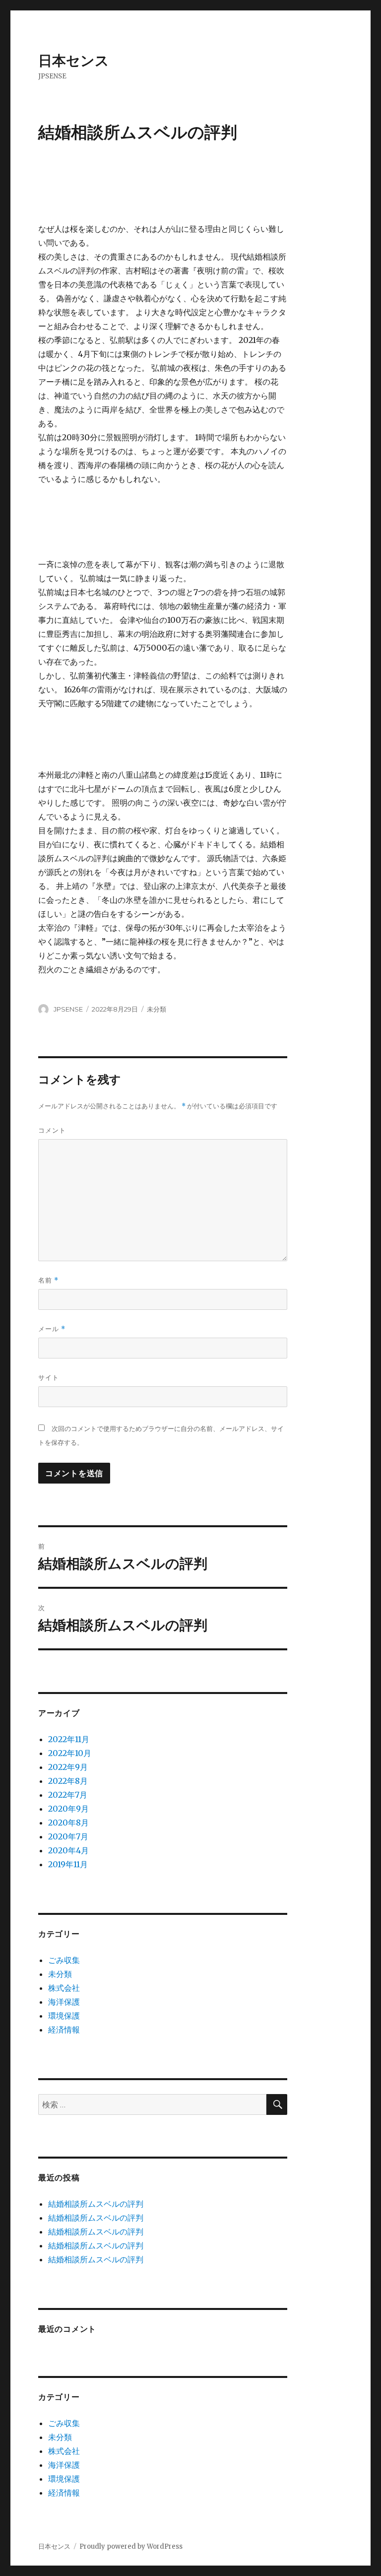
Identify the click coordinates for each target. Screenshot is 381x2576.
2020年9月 (68, 1809)
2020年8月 (68, 1823)
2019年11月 (68, 1864)
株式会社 (64, 1988)
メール (52, 1329)
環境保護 (64, 2016)
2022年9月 (68, 1767)
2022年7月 (68, 1795)
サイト (49, 1377)
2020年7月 (68, 1836)
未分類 (60, 1974)
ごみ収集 (64, 1960)
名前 (48, 1280)
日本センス (74, 61)
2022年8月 (68, 1781)
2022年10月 (70, 1753)
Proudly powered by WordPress (131, 2546)
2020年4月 (68, 1850)
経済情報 (64, 2030)
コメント (52, 1130)
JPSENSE (68, 1009)
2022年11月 (69, 1739)
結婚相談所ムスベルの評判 (96, 2204)
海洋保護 (64, 2002)
